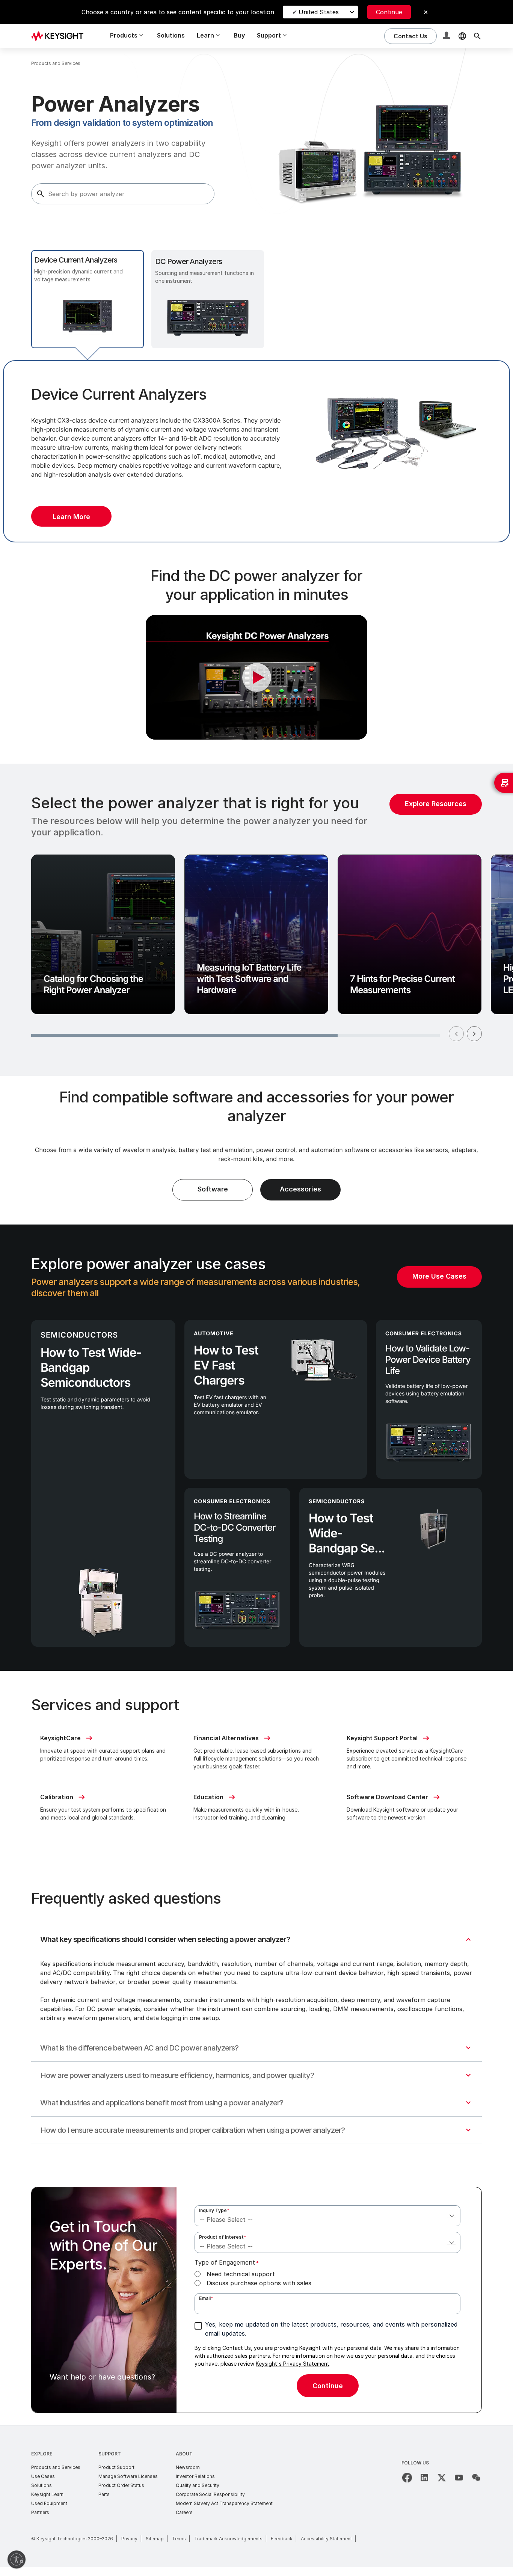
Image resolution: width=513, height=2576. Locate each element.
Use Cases (43, 2476)
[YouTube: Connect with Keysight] (459, 2478)
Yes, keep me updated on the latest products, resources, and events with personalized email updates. (331, 2329)
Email (206, 2298)
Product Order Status (121, 2485)
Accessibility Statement (326, 2539)
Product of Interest (223, 2237)
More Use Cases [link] (439, 1276)
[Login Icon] (447, 36)
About (184, 2454)
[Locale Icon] (462, 36)
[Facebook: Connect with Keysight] (407, 2478)
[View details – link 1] (60, 36)
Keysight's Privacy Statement (293, 2364)
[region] (256, 920)
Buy (239, 35)
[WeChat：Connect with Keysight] (476, 2478)
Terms (179, 2539)
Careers (184, 2512)
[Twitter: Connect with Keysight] (442, 2478)
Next (474, 1034)
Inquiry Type (214, 2210)
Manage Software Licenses (128, 2476)
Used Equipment (49, 2503)
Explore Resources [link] (436, 804)
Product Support (116, 2467)
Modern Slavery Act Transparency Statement (224, 2503)
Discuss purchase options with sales (259, 2283)
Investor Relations (195, 2476)
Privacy (129, 2539)
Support (110, 2454)
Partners (40, 2512)
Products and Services (56, 2467)
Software (213, 1189)
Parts (104, 2494)
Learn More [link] (71, 517)
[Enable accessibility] (17, 2559)
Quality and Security (198, 2485)
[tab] (88, 299)
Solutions (171, 35)
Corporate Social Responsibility (210, 2494)
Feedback (282, 2539)
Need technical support (241, 2274)
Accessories (300, 1189)
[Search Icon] (477, 36)
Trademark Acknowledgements (228, 2539)
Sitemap (155, 2539)
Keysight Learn (47, 2494)
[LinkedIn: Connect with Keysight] (424, 2478)
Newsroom (188, 2467)
